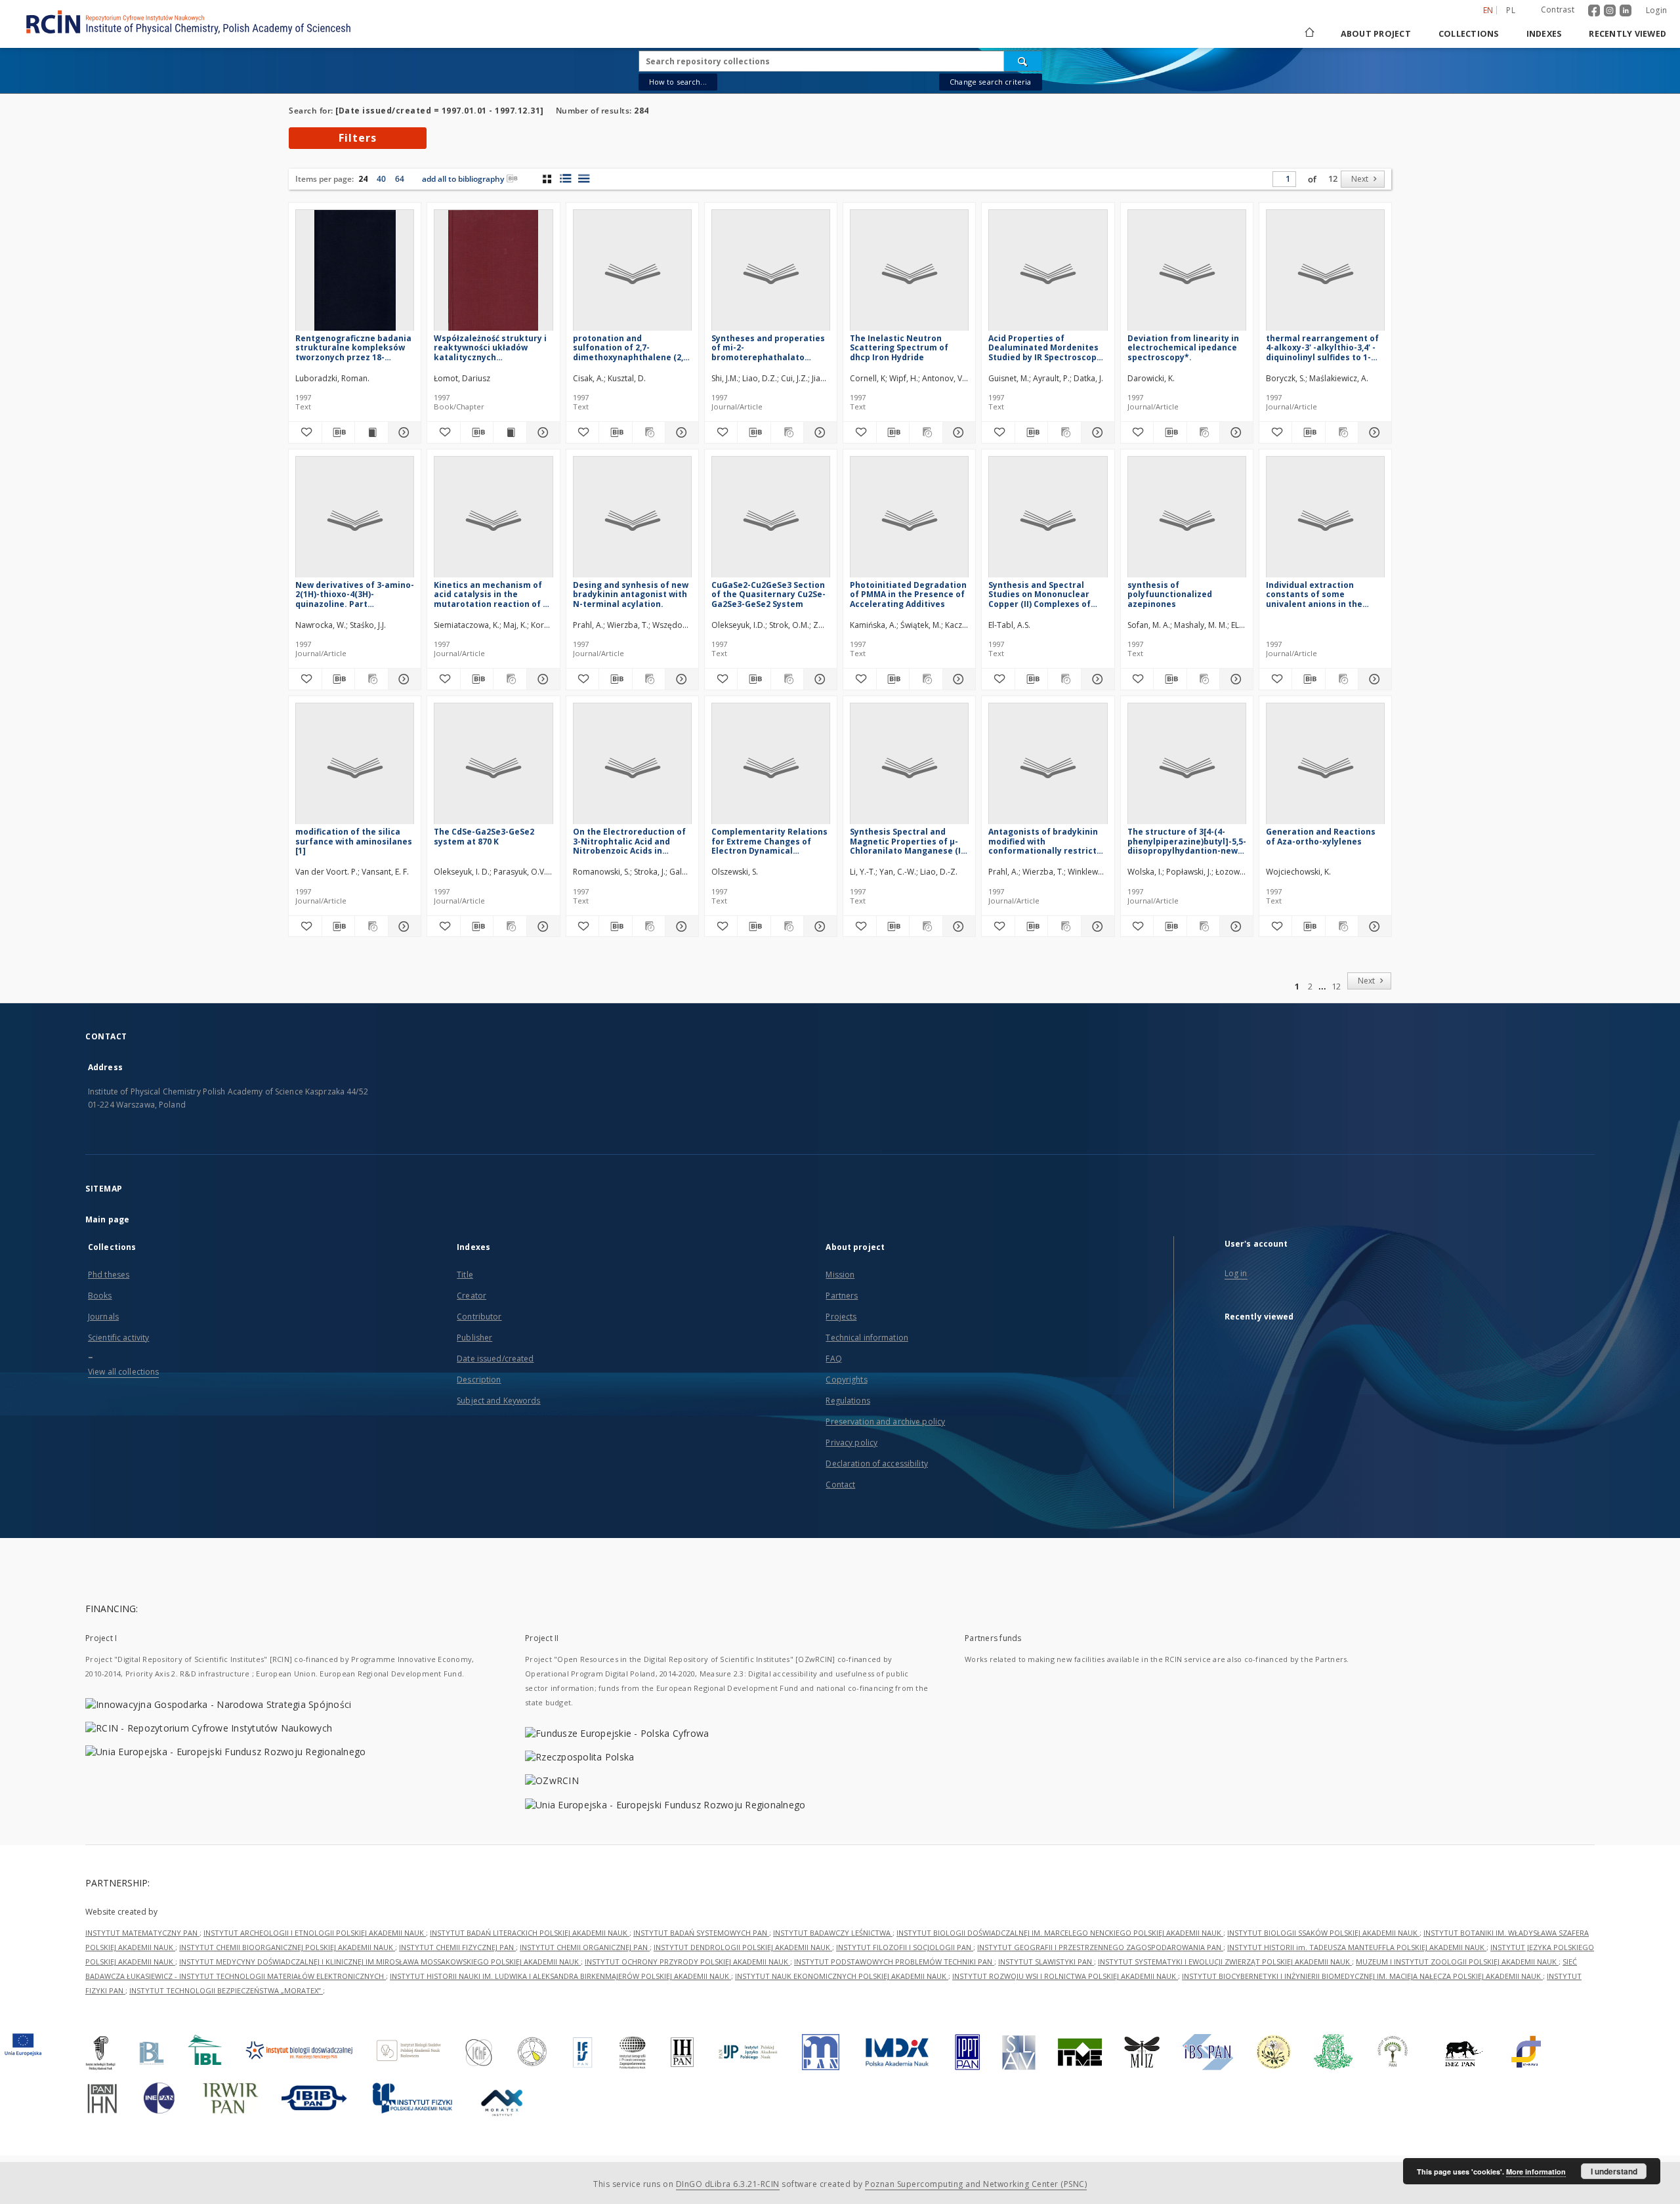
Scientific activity (118, 1338)
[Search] (1023, 61)
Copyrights (846, 1380)
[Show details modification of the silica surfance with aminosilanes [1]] (403, 926)
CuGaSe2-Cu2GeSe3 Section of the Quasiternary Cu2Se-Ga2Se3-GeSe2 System (768, 594)
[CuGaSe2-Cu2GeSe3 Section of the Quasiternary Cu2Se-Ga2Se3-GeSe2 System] (771, 521)
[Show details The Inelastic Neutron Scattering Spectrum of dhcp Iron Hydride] (957, 432)
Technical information (867, 1338)
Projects (841, 1317)
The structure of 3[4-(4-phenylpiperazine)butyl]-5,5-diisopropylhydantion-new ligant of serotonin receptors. (1187, 841)
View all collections (123, 1372)
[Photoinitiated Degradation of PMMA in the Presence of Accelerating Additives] (909, 521)
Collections (1469, 34)
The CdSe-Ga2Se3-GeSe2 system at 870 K (484, 836)
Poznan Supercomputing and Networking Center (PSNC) (976, 2184)
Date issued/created (495, 1359)
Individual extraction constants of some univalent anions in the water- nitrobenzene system (1314, 594)
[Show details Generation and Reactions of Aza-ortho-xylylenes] (1373, 926)
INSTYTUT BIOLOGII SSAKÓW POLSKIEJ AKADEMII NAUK (1323, 1933)
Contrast (1558, 10)
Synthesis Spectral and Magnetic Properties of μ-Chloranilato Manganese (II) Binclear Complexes (908, 841)
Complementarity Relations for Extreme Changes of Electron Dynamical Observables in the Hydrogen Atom (769, 841)
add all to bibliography (463, 179)
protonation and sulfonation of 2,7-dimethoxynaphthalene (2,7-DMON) (632, 347)
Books (100, 1296)
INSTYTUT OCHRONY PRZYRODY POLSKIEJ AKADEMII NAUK (687, 1962)
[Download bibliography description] (339, 432)
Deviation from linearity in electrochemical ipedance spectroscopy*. (1183, 347)
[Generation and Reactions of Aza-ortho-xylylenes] (1325, 767)
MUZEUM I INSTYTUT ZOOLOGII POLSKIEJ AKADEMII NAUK (1457, 1962)
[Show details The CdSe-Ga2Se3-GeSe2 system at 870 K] (541, 926)
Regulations (848, 1401)
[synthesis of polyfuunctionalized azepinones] (1187, 521)
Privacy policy (851, 1443)
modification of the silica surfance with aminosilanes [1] (354, 841)
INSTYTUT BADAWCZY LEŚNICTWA (833, 1933)
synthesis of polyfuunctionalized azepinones (1170, 594)
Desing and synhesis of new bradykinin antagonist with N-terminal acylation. (631, 594)
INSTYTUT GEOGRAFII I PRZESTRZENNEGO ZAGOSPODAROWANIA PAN (1100, 1947)
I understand (1614, 2171)
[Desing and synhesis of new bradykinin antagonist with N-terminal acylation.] (632, 521)
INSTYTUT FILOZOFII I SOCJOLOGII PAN (905, 1947)
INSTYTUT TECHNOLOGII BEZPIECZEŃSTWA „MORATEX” (226, 1990)
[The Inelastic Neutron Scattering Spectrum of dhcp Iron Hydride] (909, 274)
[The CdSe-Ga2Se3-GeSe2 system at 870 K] (493, 767)
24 (363, 179)
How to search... (678, 82)
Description (479, 1380)
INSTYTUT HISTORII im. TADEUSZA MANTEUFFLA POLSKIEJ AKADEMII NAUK (1357, 1947)
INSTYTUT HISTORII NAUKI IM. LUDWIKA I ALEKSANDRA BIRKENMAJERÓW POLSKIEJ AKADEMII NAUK (560, 1976)
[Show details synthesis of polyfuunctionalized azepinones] (1234, 679)
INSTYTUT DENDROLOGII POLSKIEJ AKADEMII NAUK (743, 1947)
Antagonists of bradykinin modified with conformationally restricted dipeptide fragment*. (1048, 841)
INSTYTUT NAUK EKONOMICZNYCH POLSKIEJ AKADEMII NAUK (842, 1976)
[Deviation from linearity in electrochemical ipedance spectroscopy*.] (1187, 274)
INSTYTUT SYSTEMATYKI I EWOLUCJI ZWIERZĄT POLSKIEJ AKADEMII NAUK (1225, 1962)
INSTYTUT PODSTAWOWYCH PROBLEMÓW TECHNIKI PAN (894, 1962)
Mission (840, 1275)
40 (381, 179)
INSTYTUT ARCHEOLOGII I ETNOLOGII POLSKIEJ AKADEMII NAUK (315, 1933)
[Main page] (1309, 34)
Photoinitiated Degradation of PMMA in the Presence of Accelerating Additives (908, 594)
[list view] (584, 178)
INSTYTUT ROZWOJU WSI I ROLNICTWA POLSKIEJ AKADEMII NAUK (1065, 1976)
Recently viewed (1627, 34)
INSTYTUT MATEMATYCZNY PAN (142, 1933)
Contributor (479, 1317)
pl (1511, 10)
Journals (103, 1317)
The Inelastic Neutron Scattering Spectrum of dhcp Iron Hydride (899, 347)
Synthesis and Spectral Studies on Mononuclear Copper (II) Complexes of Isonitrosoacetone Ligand (1042, 594)
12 (1333, 179)
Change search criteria (990, 82)
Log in (1236, 1273)
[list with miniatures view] (565, 178)
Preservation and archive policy (885, 1422)
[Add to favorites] (305, 432)
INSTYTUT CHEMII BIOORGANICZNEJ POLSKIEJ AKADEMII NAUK (287, 1947)
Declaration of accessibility (876, 1464)
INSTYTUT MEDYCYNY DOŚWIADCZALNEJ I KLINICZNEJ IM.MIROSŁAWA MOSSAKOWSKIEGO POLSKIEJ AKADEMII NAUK (380, 1962)
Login (1656, 10)
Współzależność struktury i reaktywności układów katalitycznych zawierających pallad (490, 347)
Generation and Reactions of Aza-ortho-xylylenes (1321, 836)
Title (465, 1275)
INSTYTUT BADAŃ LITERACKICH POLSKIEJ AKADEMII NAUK (530, 1933)
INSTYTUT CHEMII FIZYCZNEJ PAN (457, 1947)
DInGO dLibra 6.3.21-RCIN (728, 2184)
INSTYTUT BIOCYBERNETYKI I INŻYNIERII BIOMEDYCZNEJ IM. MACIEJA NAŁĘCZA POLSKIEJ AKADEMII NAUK (1362, 1976)
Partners (842, 1296)
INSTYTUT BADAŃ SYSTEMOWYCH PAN (701, 1933)
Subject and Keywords (498, 1401)
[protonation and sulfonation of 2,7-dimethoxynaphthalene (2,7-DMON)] (632, 274)
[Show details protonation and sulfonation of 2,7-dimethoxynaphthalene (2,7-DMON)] (680, 432)
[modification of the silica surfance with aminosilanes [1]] (355, 767)
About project (1376, 34)
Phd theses (109, 1275)
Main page (107, 1219)
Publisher (474, 1338)
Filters (358, 138)
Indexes (1544, 34)
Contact (840, 1485)
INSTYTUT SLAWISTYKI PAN (1046, 1962)
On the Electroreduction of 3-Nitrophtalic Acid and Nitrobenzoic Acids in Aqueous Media (629, 841)
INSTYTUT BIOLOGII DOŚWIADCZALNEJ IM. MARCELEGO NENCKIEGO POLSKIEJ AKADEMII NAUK (1060, 1933)
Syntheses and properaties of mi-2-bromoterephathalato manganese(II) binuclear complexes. (768, 347)
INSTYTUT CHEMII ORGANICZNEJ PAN (585, 1947)
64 (400, 179)
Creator (472, 1296)
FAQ (833, 1359)
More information (1536, 2172)
